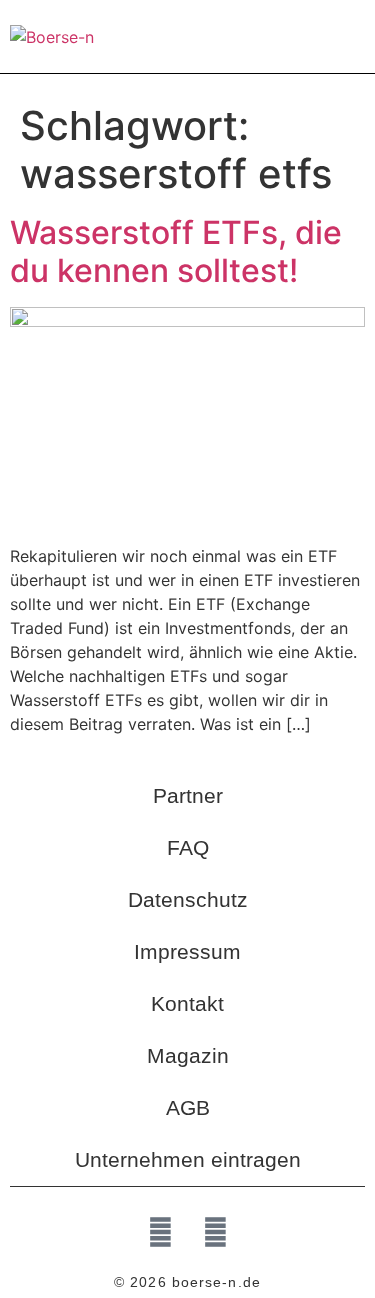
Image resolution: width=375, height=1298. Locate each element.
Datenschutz (188, 899)
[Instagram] (215, 1232)
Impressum (187, 951)
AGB (188, 1107)
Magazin (188, 1055)
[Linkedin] (160, 1232)
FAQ (188, 847)
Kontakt (187, 1003)
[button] (351, 36)
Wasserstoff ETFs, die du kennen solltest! (176, 251)
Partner (188, 795)
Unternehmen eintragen (188, 1159)
